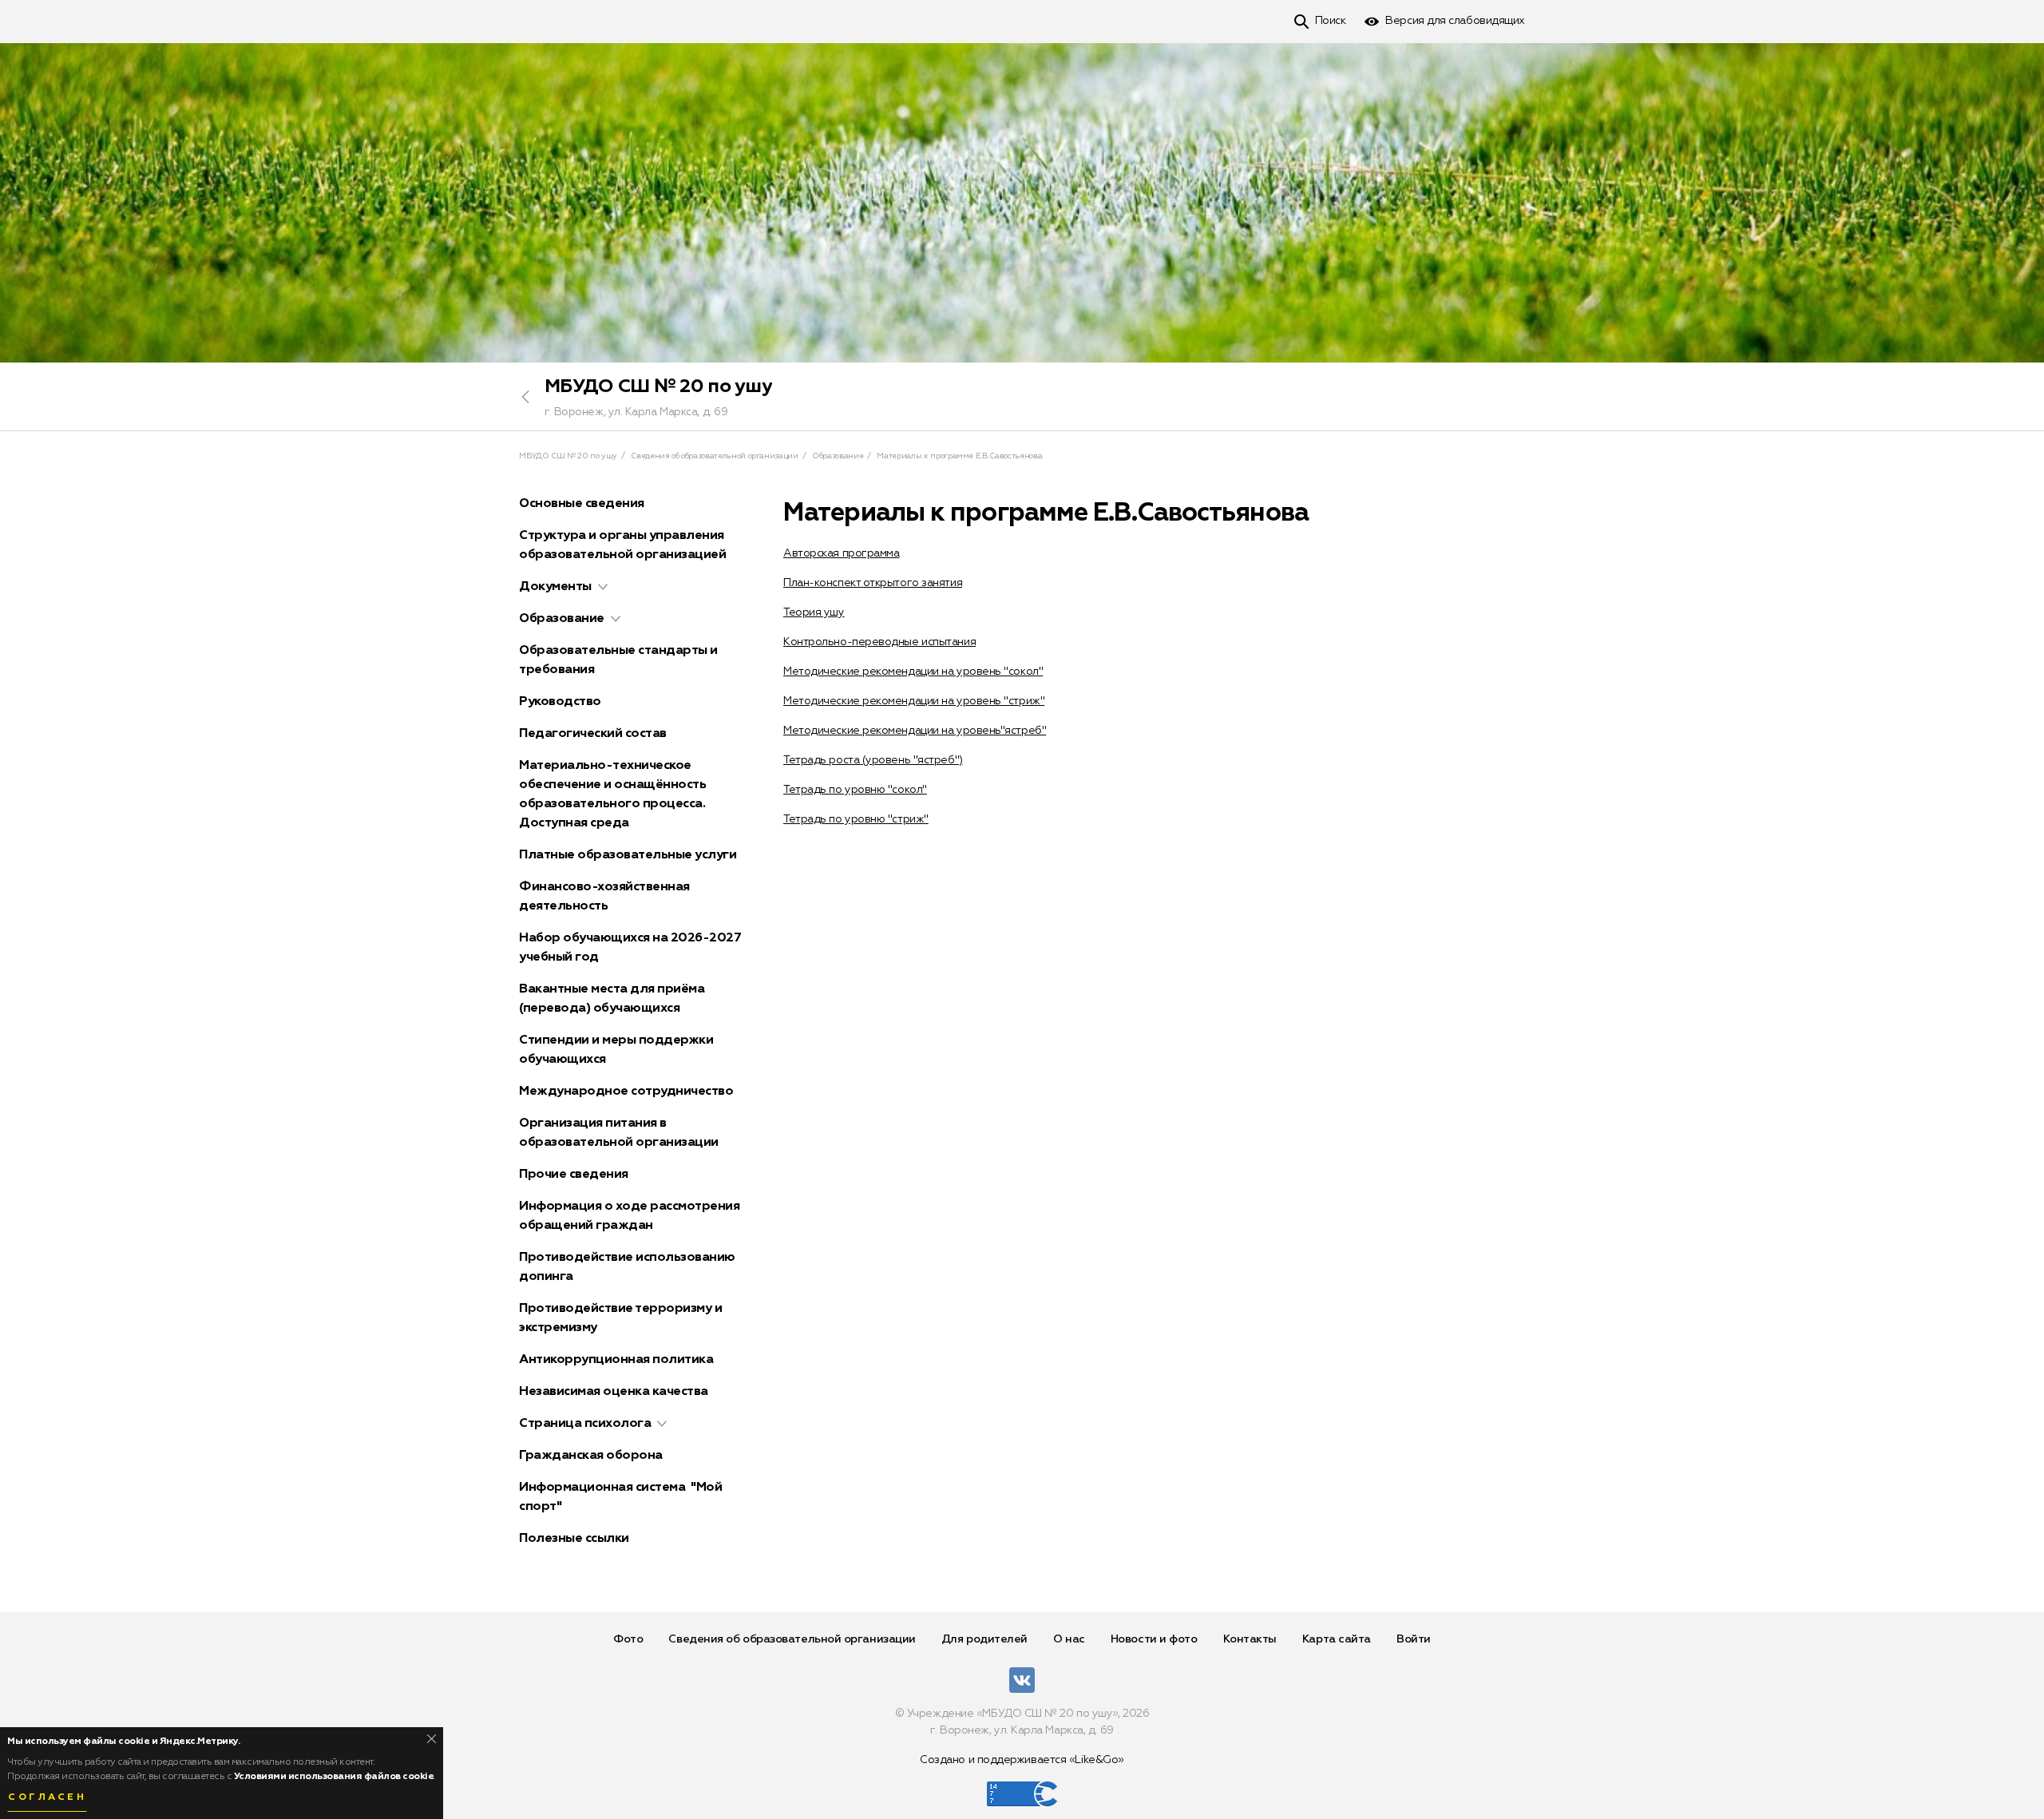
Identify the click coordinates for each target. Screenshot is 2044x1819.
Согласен (47, 1797)
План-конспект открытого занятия (873, 583)
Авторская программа (841, 553)
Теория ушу (814, 612)
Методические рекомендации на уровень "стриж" (914, 701)
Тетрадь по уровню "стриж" (856, 819)
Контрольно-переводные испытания (879, 642)
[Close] (432, 1739)
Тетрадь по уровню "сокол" (855, 790)
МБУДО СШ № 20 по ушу (658, 386)
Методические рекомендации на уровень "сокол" (913, 672)
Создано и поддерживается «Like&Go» (1022, 1760)
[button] (603, 587)
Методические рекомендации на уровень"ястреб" (915, 731)
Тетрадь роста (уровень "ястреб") (873, 760)
